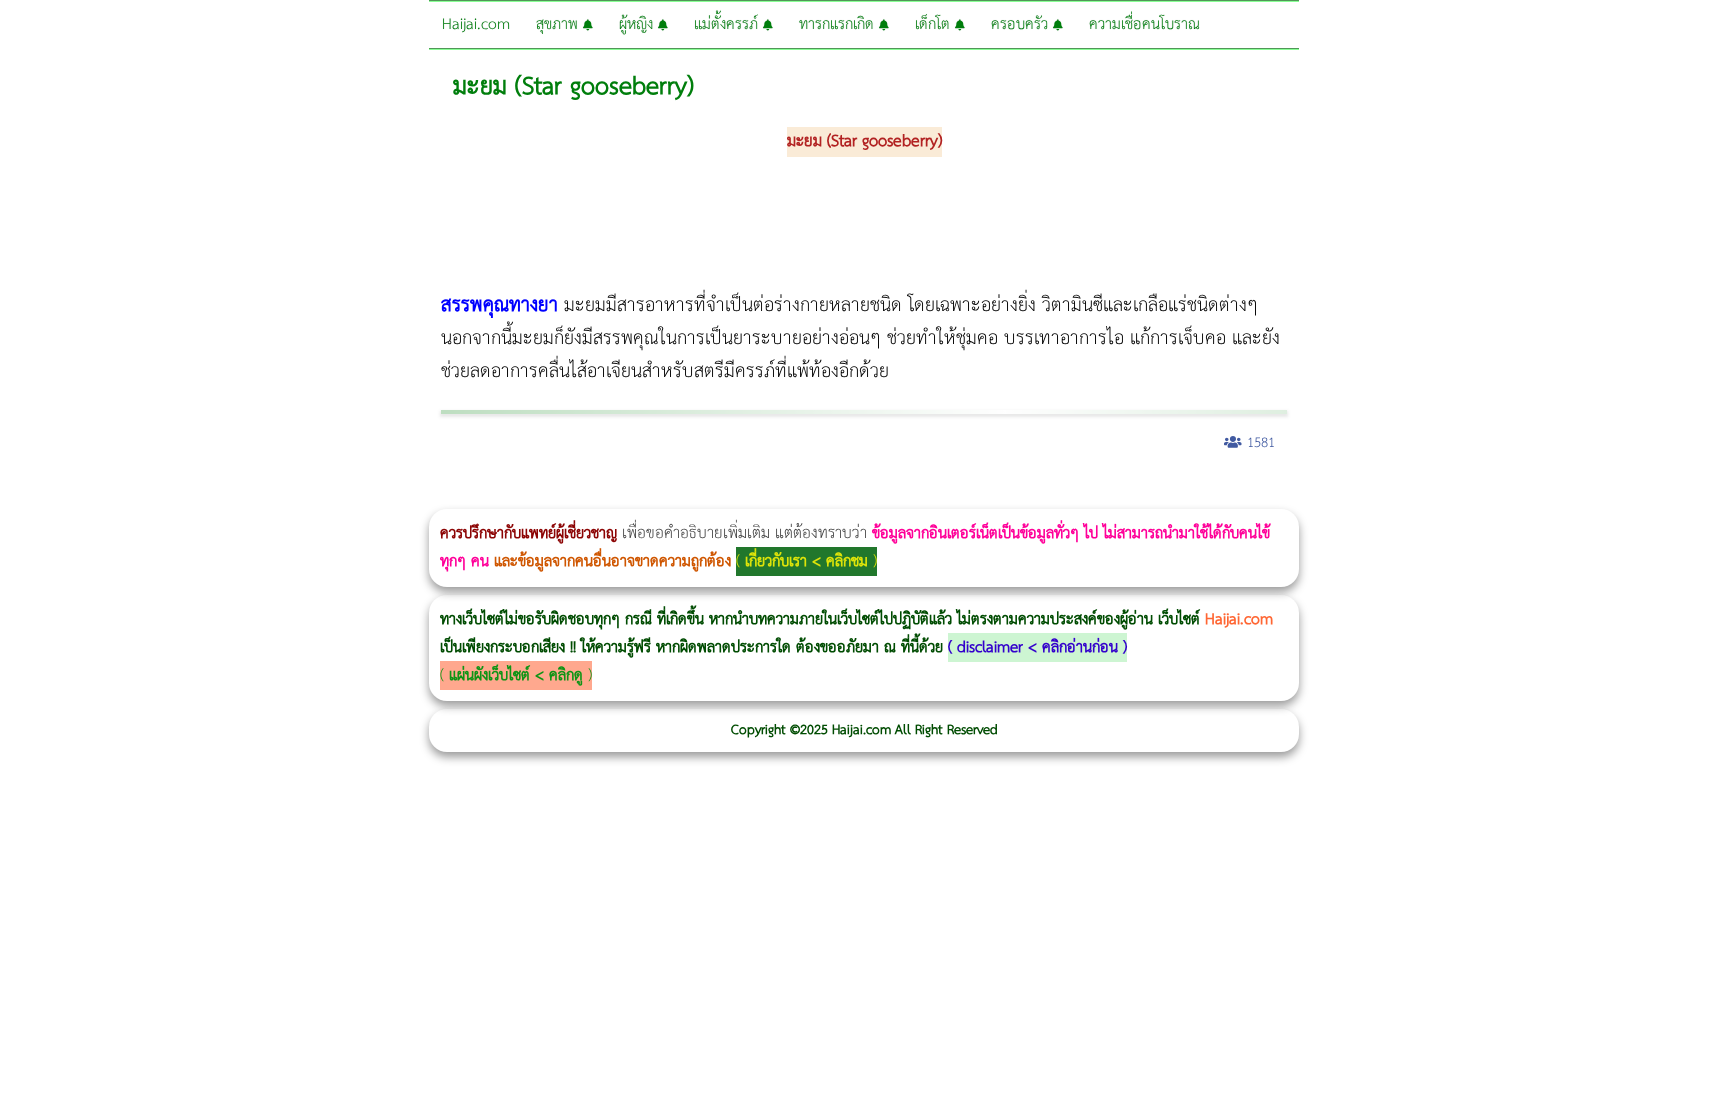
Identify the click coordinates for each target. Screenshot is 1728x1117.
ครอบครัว (1022, 24)
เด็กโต (935, 24)
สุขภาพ (559, 24)
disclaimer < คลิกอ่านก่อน (1037, 647)
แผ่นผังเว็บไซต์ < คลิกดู (516, 675)
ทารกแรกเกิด (839, 24)
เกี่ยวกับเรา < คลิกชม (806, 561)
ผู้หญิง (638, 24)
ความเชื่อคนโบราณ (1144, 24)
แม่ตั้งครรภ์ (728, 24)
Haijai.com (476, 24)
